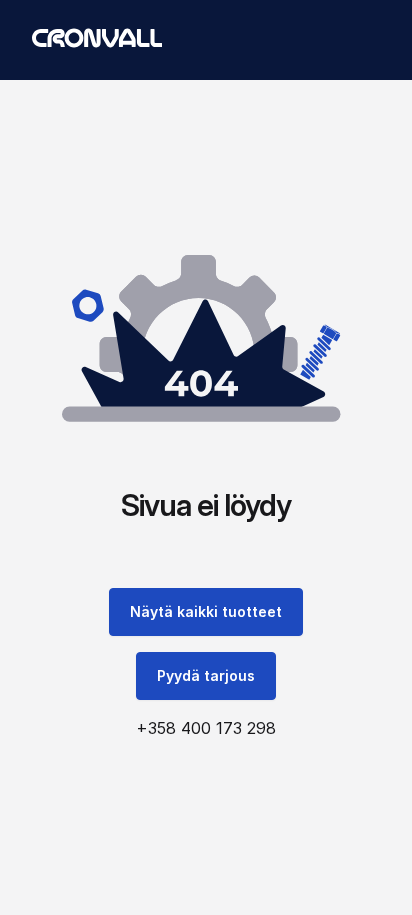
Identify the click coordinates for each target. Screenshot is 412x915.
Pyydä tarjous (206, 675)
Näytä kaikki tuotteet (206, 611)
